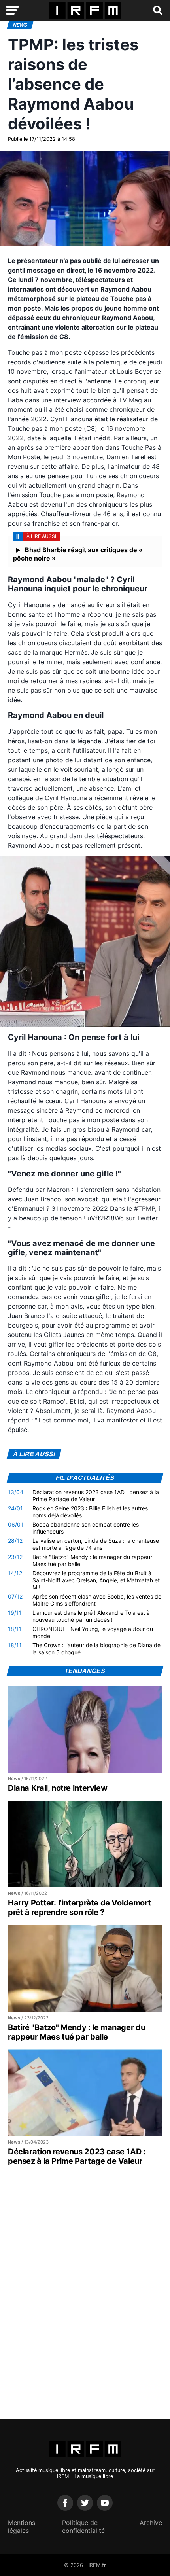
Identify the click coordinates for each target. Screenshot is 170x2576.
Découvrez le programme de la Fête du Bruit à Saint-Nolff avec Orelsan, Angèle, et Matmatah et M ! (96, 1580)
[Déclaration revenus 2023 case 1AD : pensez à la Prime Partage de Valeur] (85, 2093)
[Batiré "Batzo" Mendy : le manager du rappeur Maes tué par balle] (85, 1968)
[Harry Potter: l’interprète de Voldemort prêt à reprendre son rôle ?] (85, 1844)
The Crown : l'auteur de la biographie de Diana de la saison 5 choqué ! (96, 1649)
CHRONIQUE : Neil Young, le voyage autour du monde (93, 1632)
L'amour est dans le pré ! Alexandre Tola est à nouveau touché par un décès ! (91, 1616)
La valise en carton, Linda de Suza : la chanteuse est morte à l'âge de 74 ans (96, 1544)
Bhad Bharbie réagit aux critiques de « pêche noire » (78, 554)
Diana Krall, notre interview (58, 1788)
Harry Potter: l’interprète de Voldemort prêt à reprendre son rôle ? (79, 1907)
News (20, 25)
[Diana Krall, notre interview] (85, 1729)
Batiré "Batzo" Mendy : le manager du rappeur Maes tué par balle (92, 1560)
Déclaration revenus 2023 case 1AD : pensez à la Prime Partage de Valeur (96, 1495)
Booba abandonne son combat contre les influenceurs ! (86, 1528)
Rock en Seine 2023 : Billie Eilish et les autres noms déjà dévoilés (90, 1512)
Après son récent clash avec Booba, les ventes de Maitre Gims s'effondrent (97, 1600)
